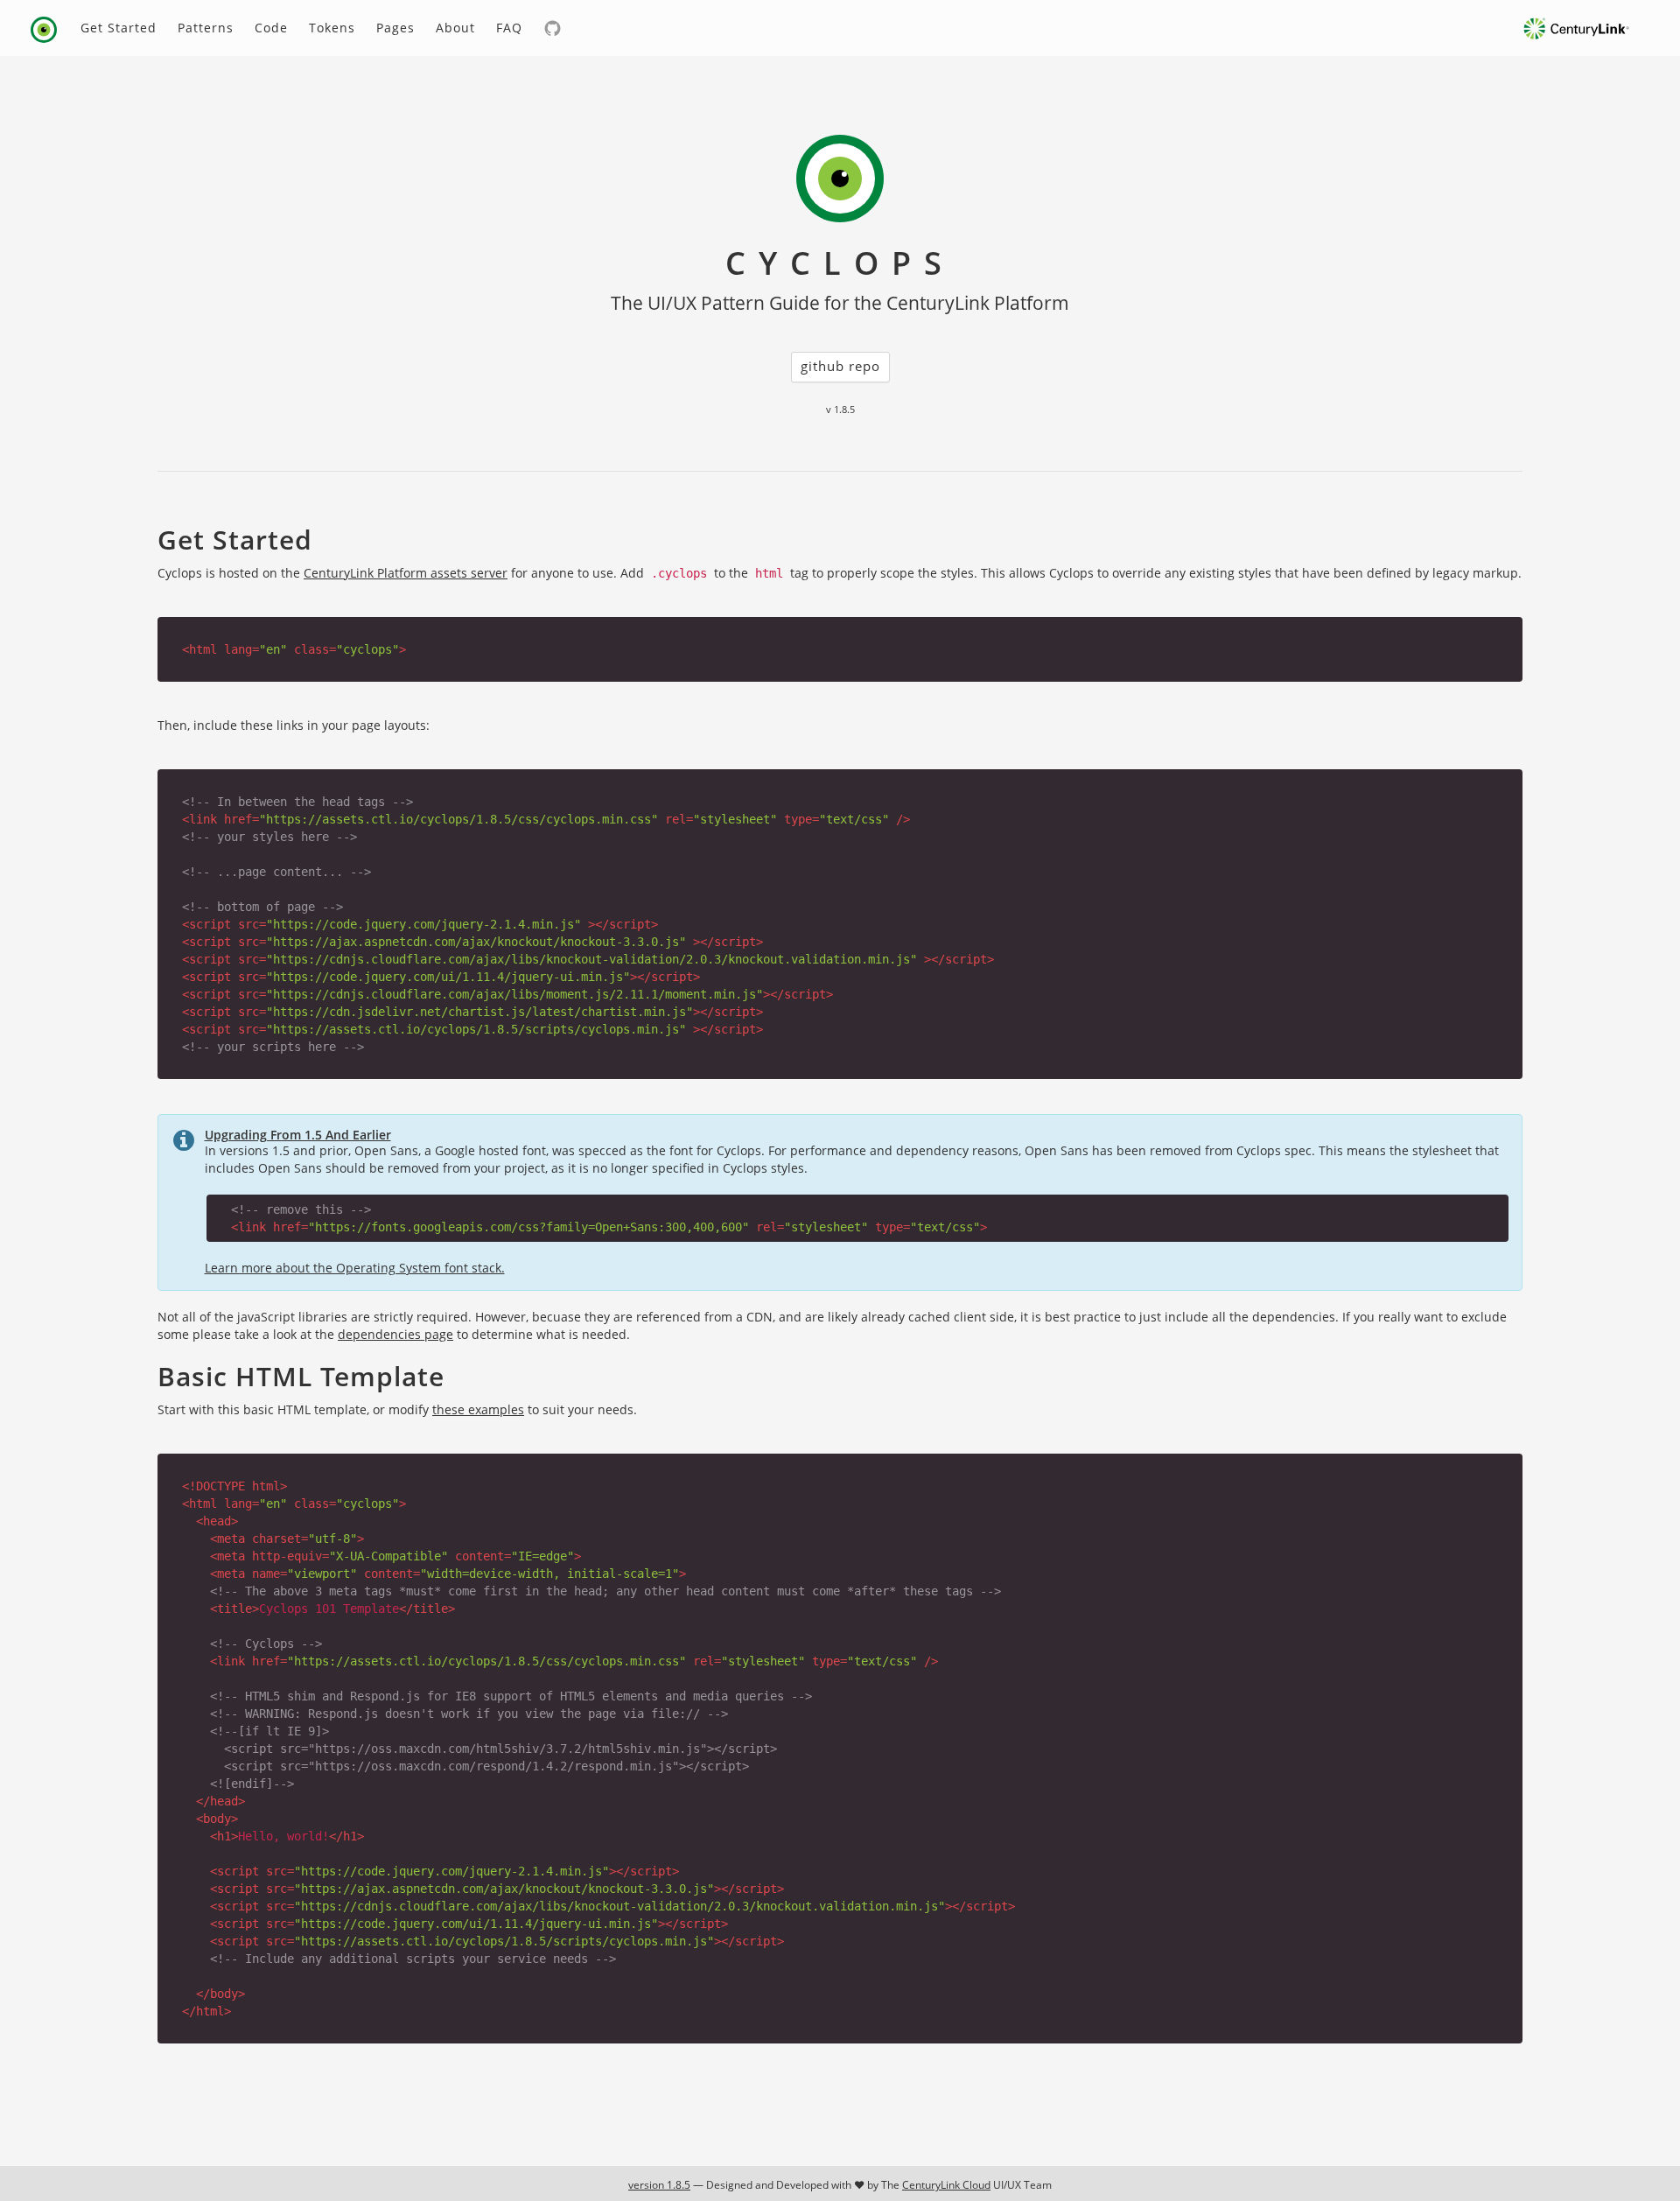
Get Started (119, 28)
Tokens (332, 28)
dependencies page (395, 1334)
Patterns (206, 28)
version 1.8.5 (659, 2185)
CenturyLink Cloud (946, 2185)
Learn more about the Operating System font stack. (355, 1268)
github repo (840, 366)
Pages (395, 28)
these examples (478, 1409)
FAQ (509, 28)
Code (271, 28)
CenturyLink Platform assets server (406, 573)
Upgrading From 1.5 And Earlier (298, 1135)
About (455, 28)
